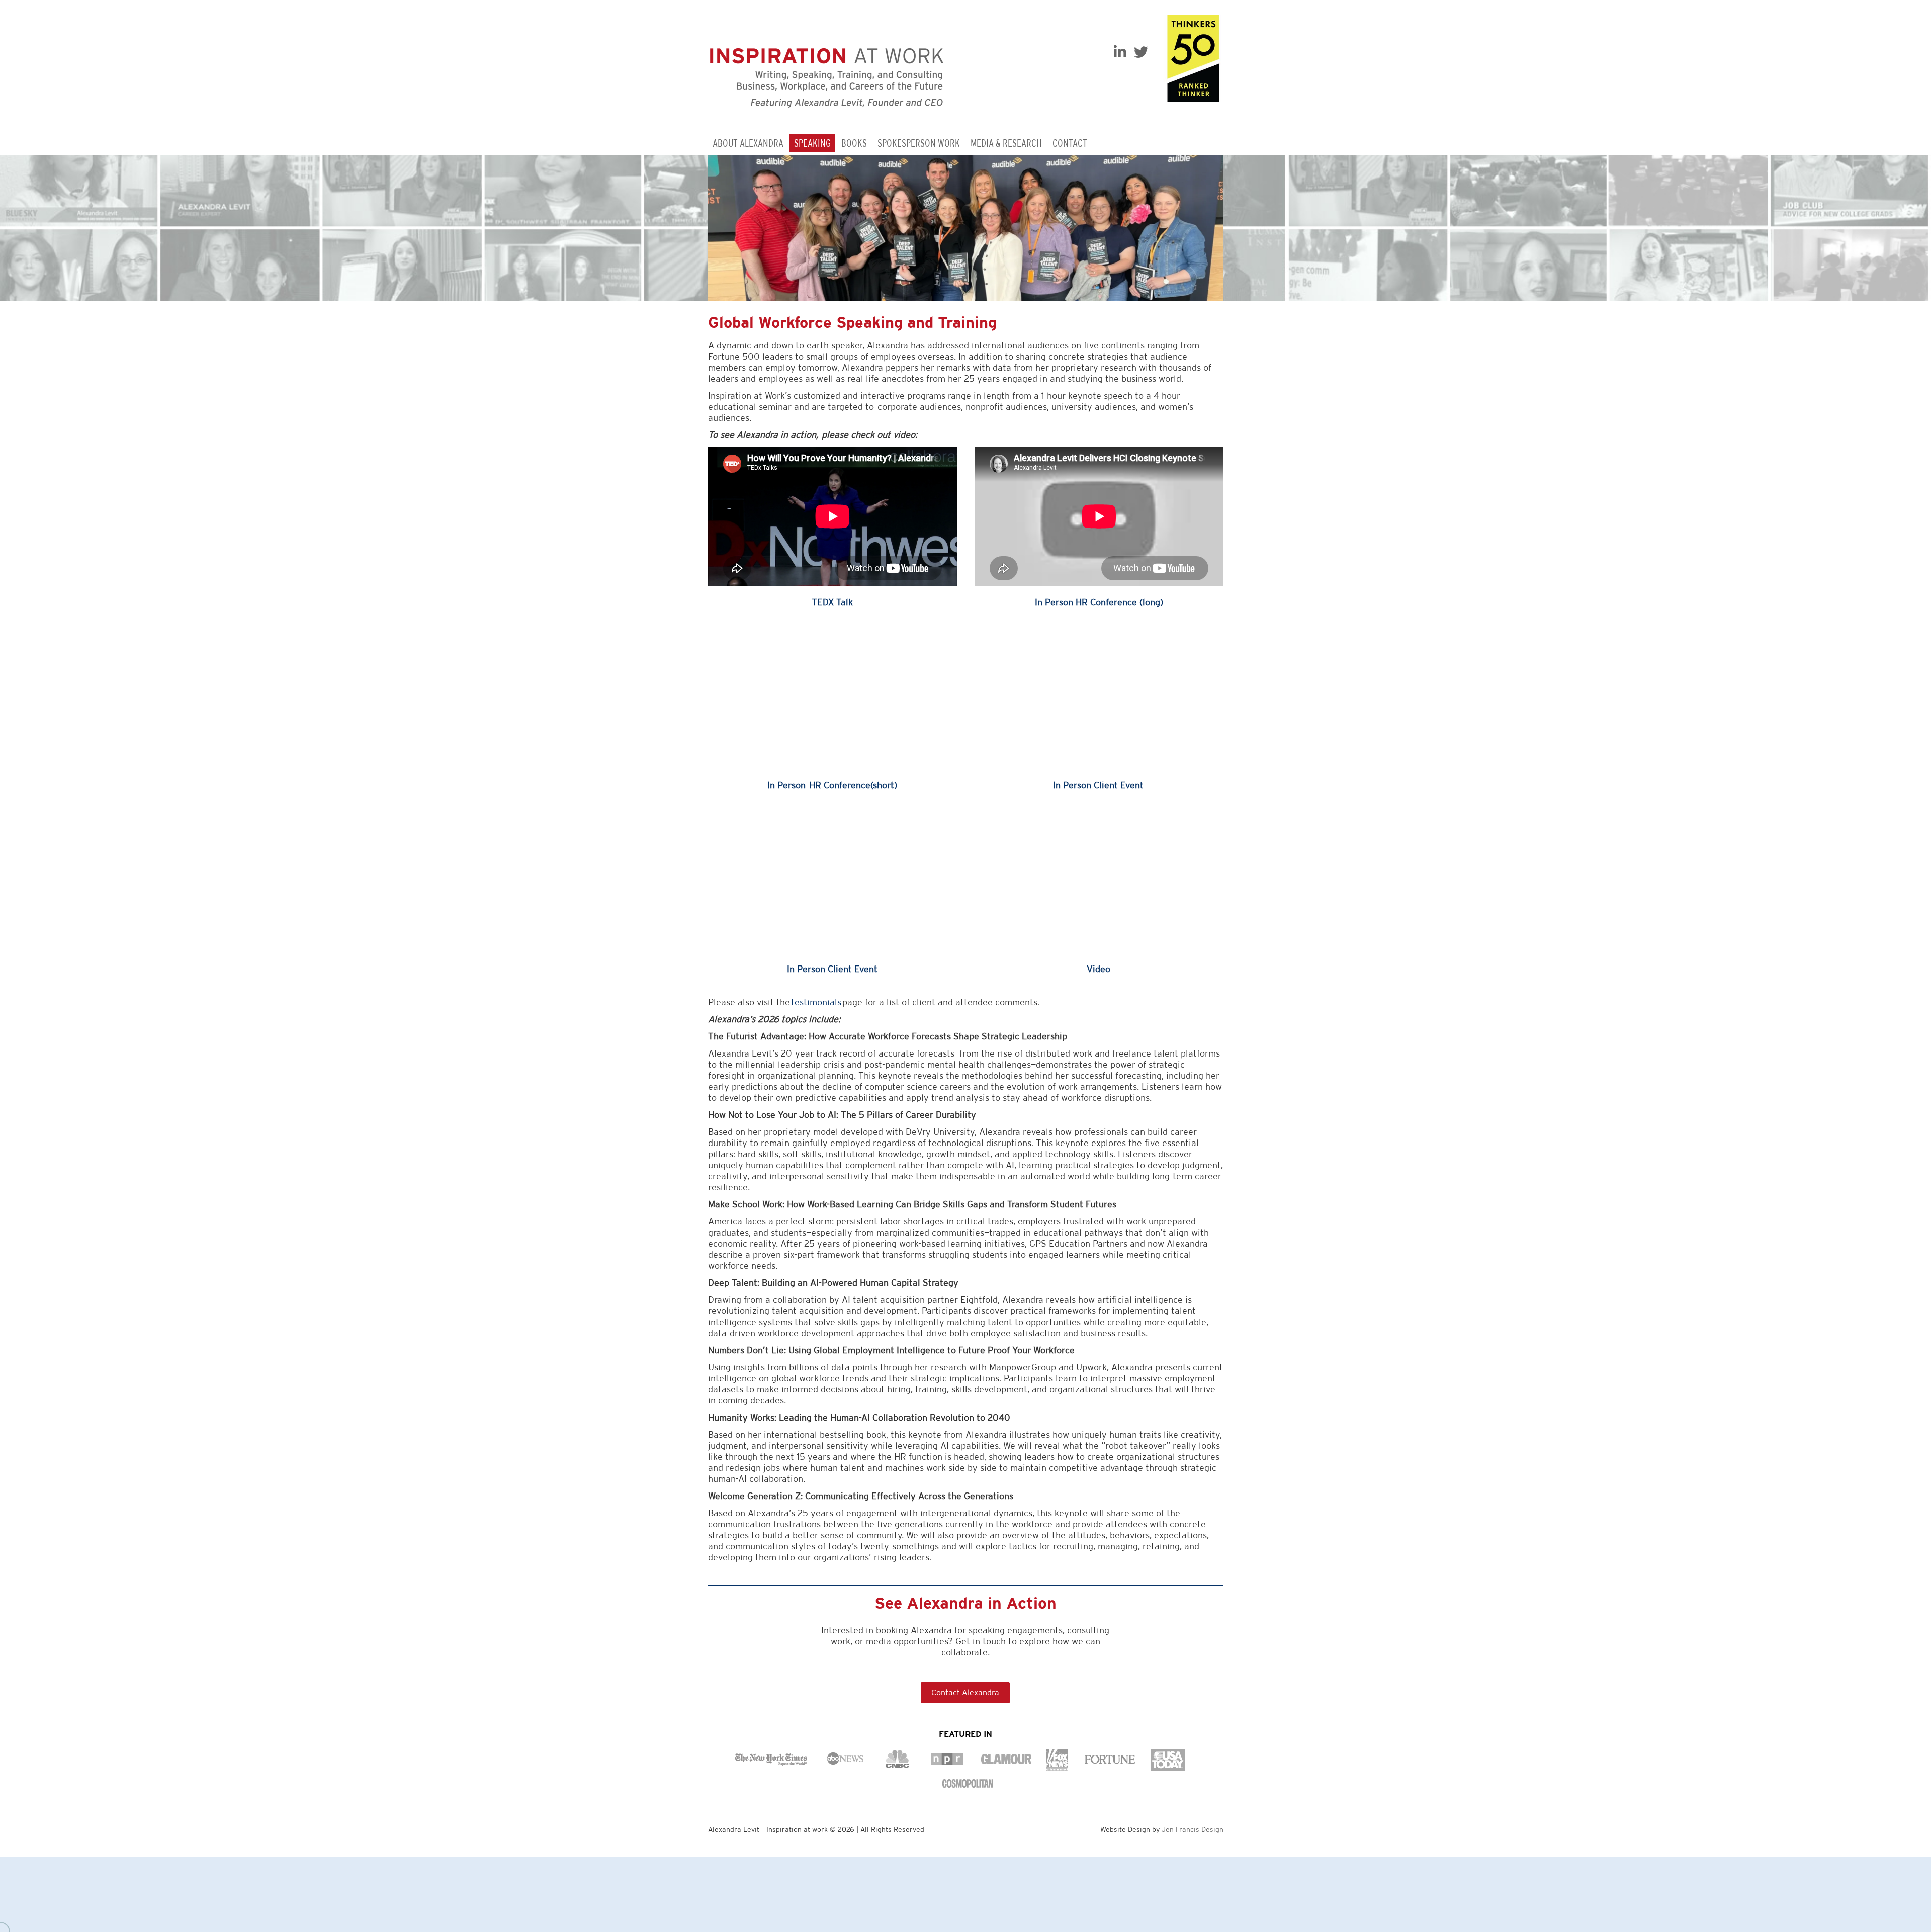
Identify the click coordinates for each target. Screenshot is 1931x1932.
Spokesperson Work (919, 143)
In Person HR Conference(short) (832, 785)
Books (854, 143)
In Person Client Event (1099, 785)
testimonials (816, 1002)
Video (1099, 969)
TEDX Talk (832, 602)
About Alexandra (748, 143)
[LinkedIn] (1120, 52)
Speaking (812, 143)
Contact (1070, 143)
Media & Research (1006, 143)
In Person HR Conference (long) (1099, 602)
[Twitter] (1141, 52)
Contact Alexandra (965, 1692)
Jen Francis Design (1193, 1829)
